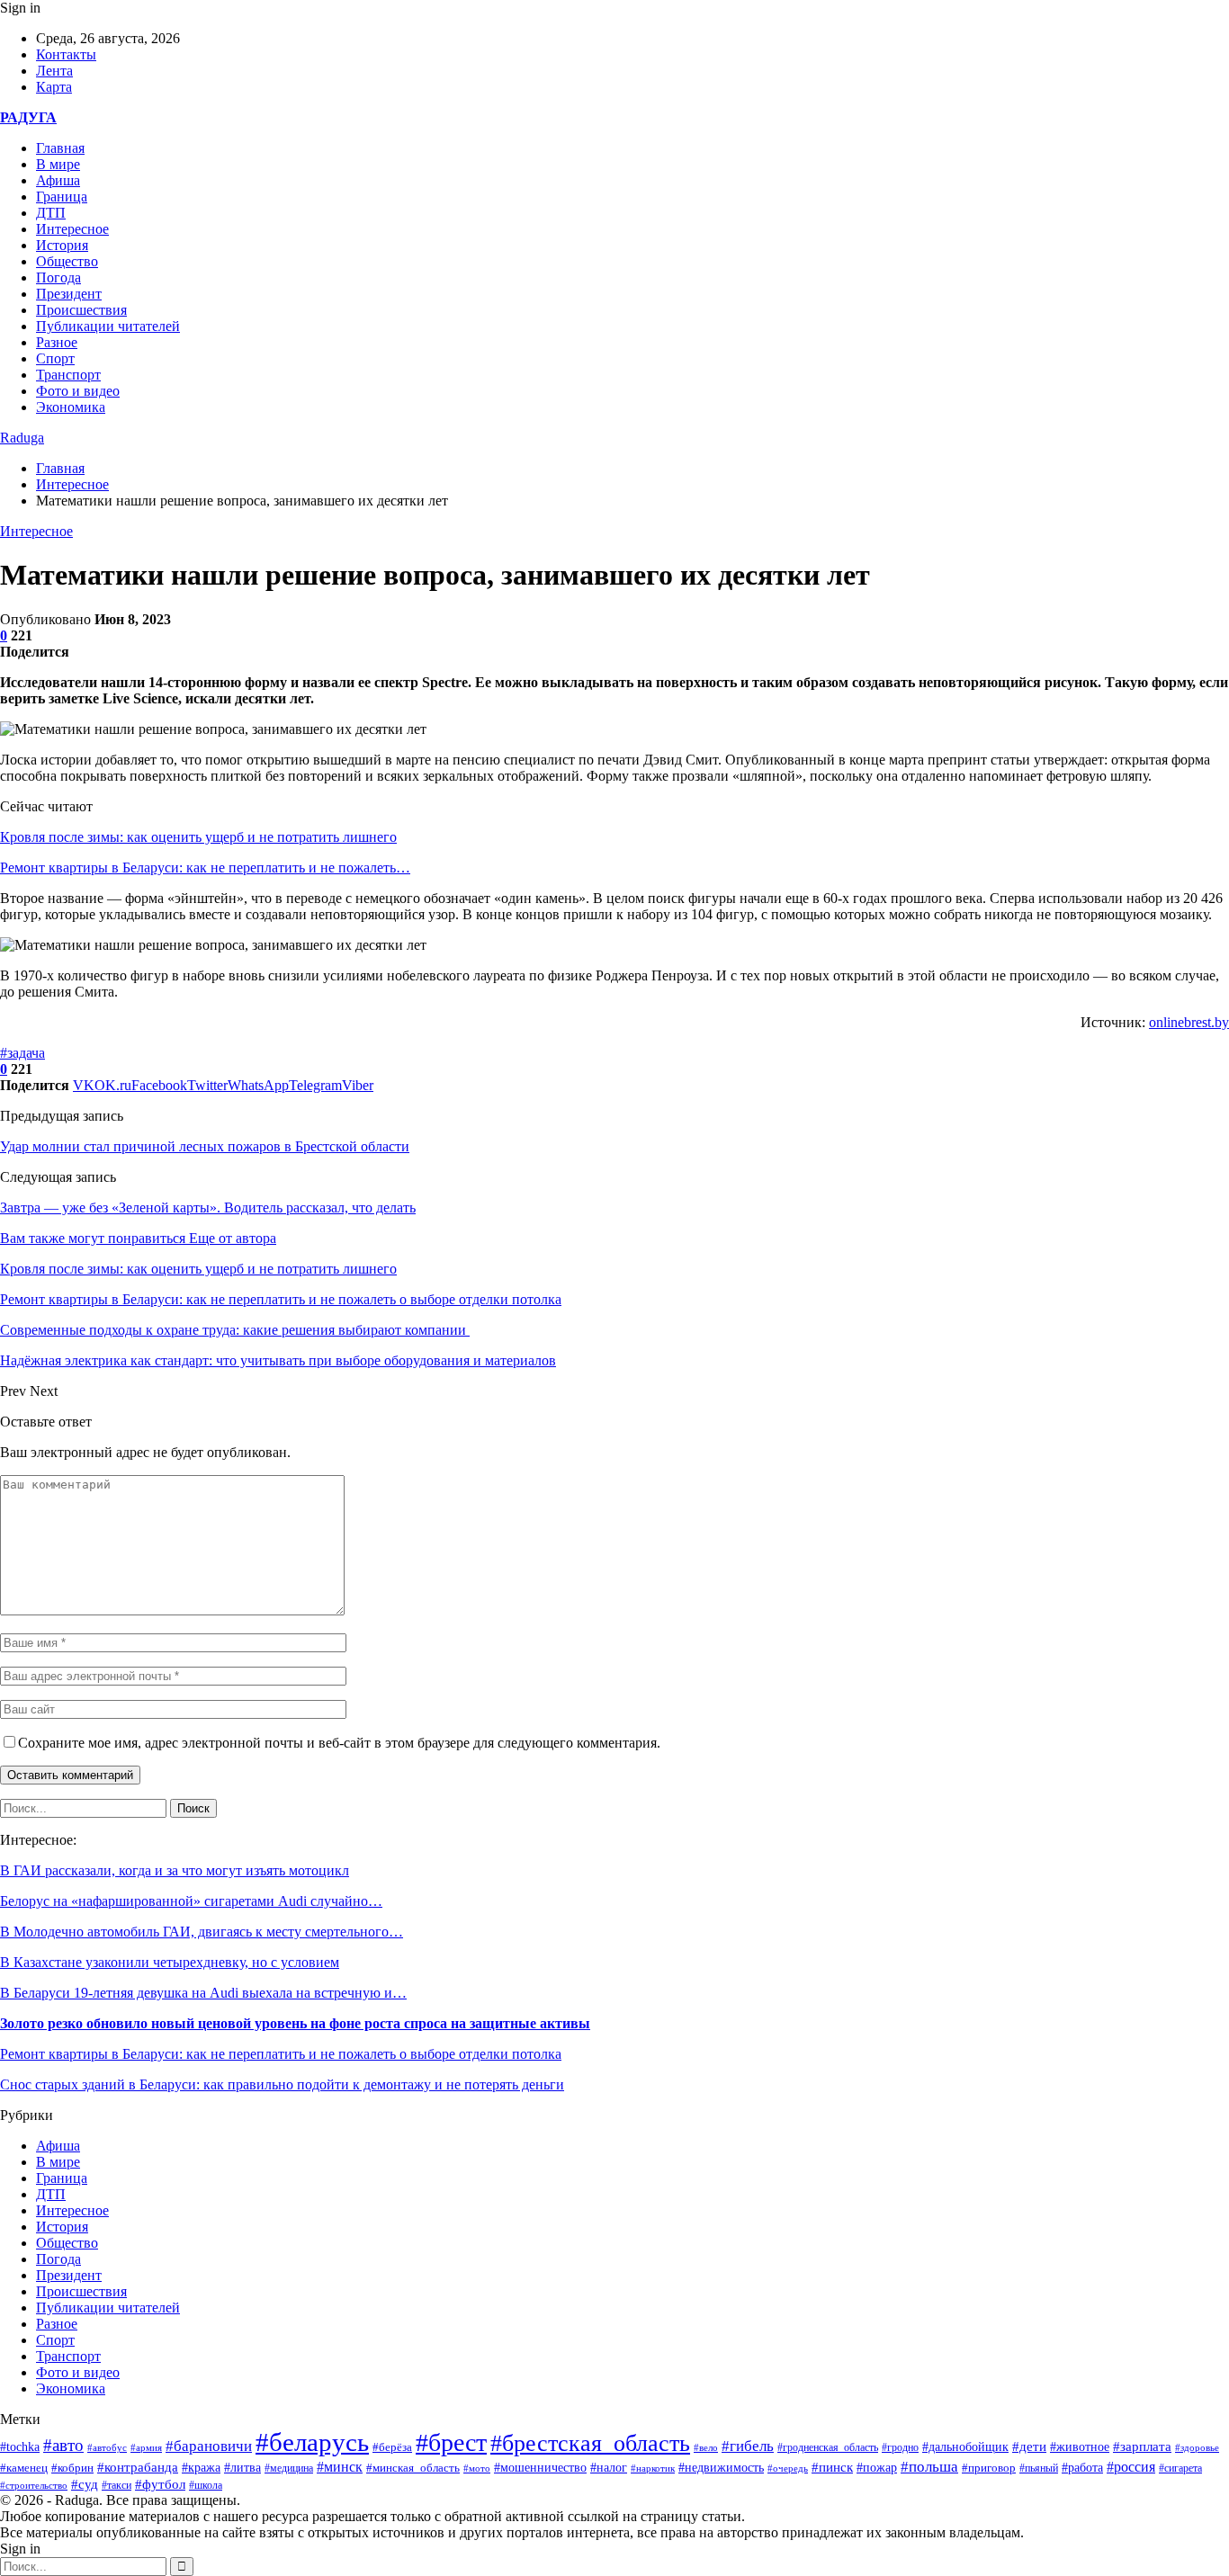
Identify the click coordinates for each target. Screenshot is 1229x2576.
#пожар (877, 2468)
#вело (706, 2447)
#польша (929, 2466)
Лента (54, 71)
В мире (58, 164)
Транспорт (68, 375)
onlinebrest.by (1189, 1022)
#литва (242, 2468)
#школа (206, 2485)
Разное (57, 342)
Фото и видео (78, 391)
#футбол (160, 2484)
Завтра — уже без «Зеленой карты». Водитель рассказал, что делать (208, 1207)
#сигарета (1180, 2468)
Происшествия (81, 310)
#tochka (20, 2446)
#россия (1131, 2467)
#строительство (34, 2485)
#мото (477, 2468)
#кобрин (72, 2468)
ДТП (51, 213)
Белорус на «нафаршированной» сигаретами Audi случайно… (191, 1901)
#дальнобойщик (965, 2447)
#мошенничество (540, 2467)
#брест (451, 2442)
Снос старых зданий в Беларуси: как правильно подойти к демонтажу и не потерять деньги (282, 2084)
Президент (69, 294)
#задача (22, 1053)
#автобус (107, 2448)
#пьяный (1039, 2468)
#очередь (788, 2468)
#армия (146, 2447)
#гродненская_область (828, 2448)
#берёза (392, 2447)
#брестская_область (590, 2443)
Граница (62, 197)
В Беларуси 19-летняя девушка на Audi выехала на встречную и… (203, 1993)
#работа (1082, 2468)
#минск (340, 2467)
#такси (117, 2486)
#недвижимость (721, 2468)
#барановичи (209, 2446)
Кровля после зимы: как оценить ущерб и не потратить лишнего (198, 837)
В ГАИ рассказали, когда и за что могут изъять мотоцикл (175, 1870)
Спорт (55, 358)
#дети (1029, 2446)
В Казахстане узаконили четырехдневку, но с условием (170, 1962)
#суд (85, 2484)
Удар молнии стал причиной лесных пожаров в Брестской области (205, 1146)
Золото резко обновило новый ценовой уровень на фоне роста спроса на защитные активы (295, 2023)
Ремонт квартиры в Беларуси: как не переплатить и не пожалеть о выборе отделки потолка (281, 2054)
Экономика (71, 407)
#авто (63, 2445)
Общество (67, 261)
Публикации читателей (108, 326)
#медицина (289, 2468)
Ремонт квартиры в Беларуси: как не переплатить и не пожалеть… (205, 868)
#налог (609, 2468)
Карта (54, 87)
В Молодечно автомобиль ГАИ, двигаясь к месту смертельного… (202, 1932)
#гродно (900, 2447)
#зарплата (1142, 2446)
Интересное (72, 229)
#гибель (748, 2446)
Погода (58, 277)
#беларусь (312, 2442)
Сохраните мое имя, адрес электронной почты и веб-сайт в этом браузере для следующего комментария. (339, 1743)
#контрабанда (138, 2467)
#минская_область (413, 2468)
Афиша (58, 180)
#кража (201, 2468)
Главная (60, 148)
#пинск (832, 2467)
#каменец (24, 2468)
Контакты (66, 54)
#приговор (989, 2468)
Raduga (22, 438)
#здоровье (1197, 2447)
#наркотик (653, 2468)
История (62, 245)
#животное (1080, 2446)
